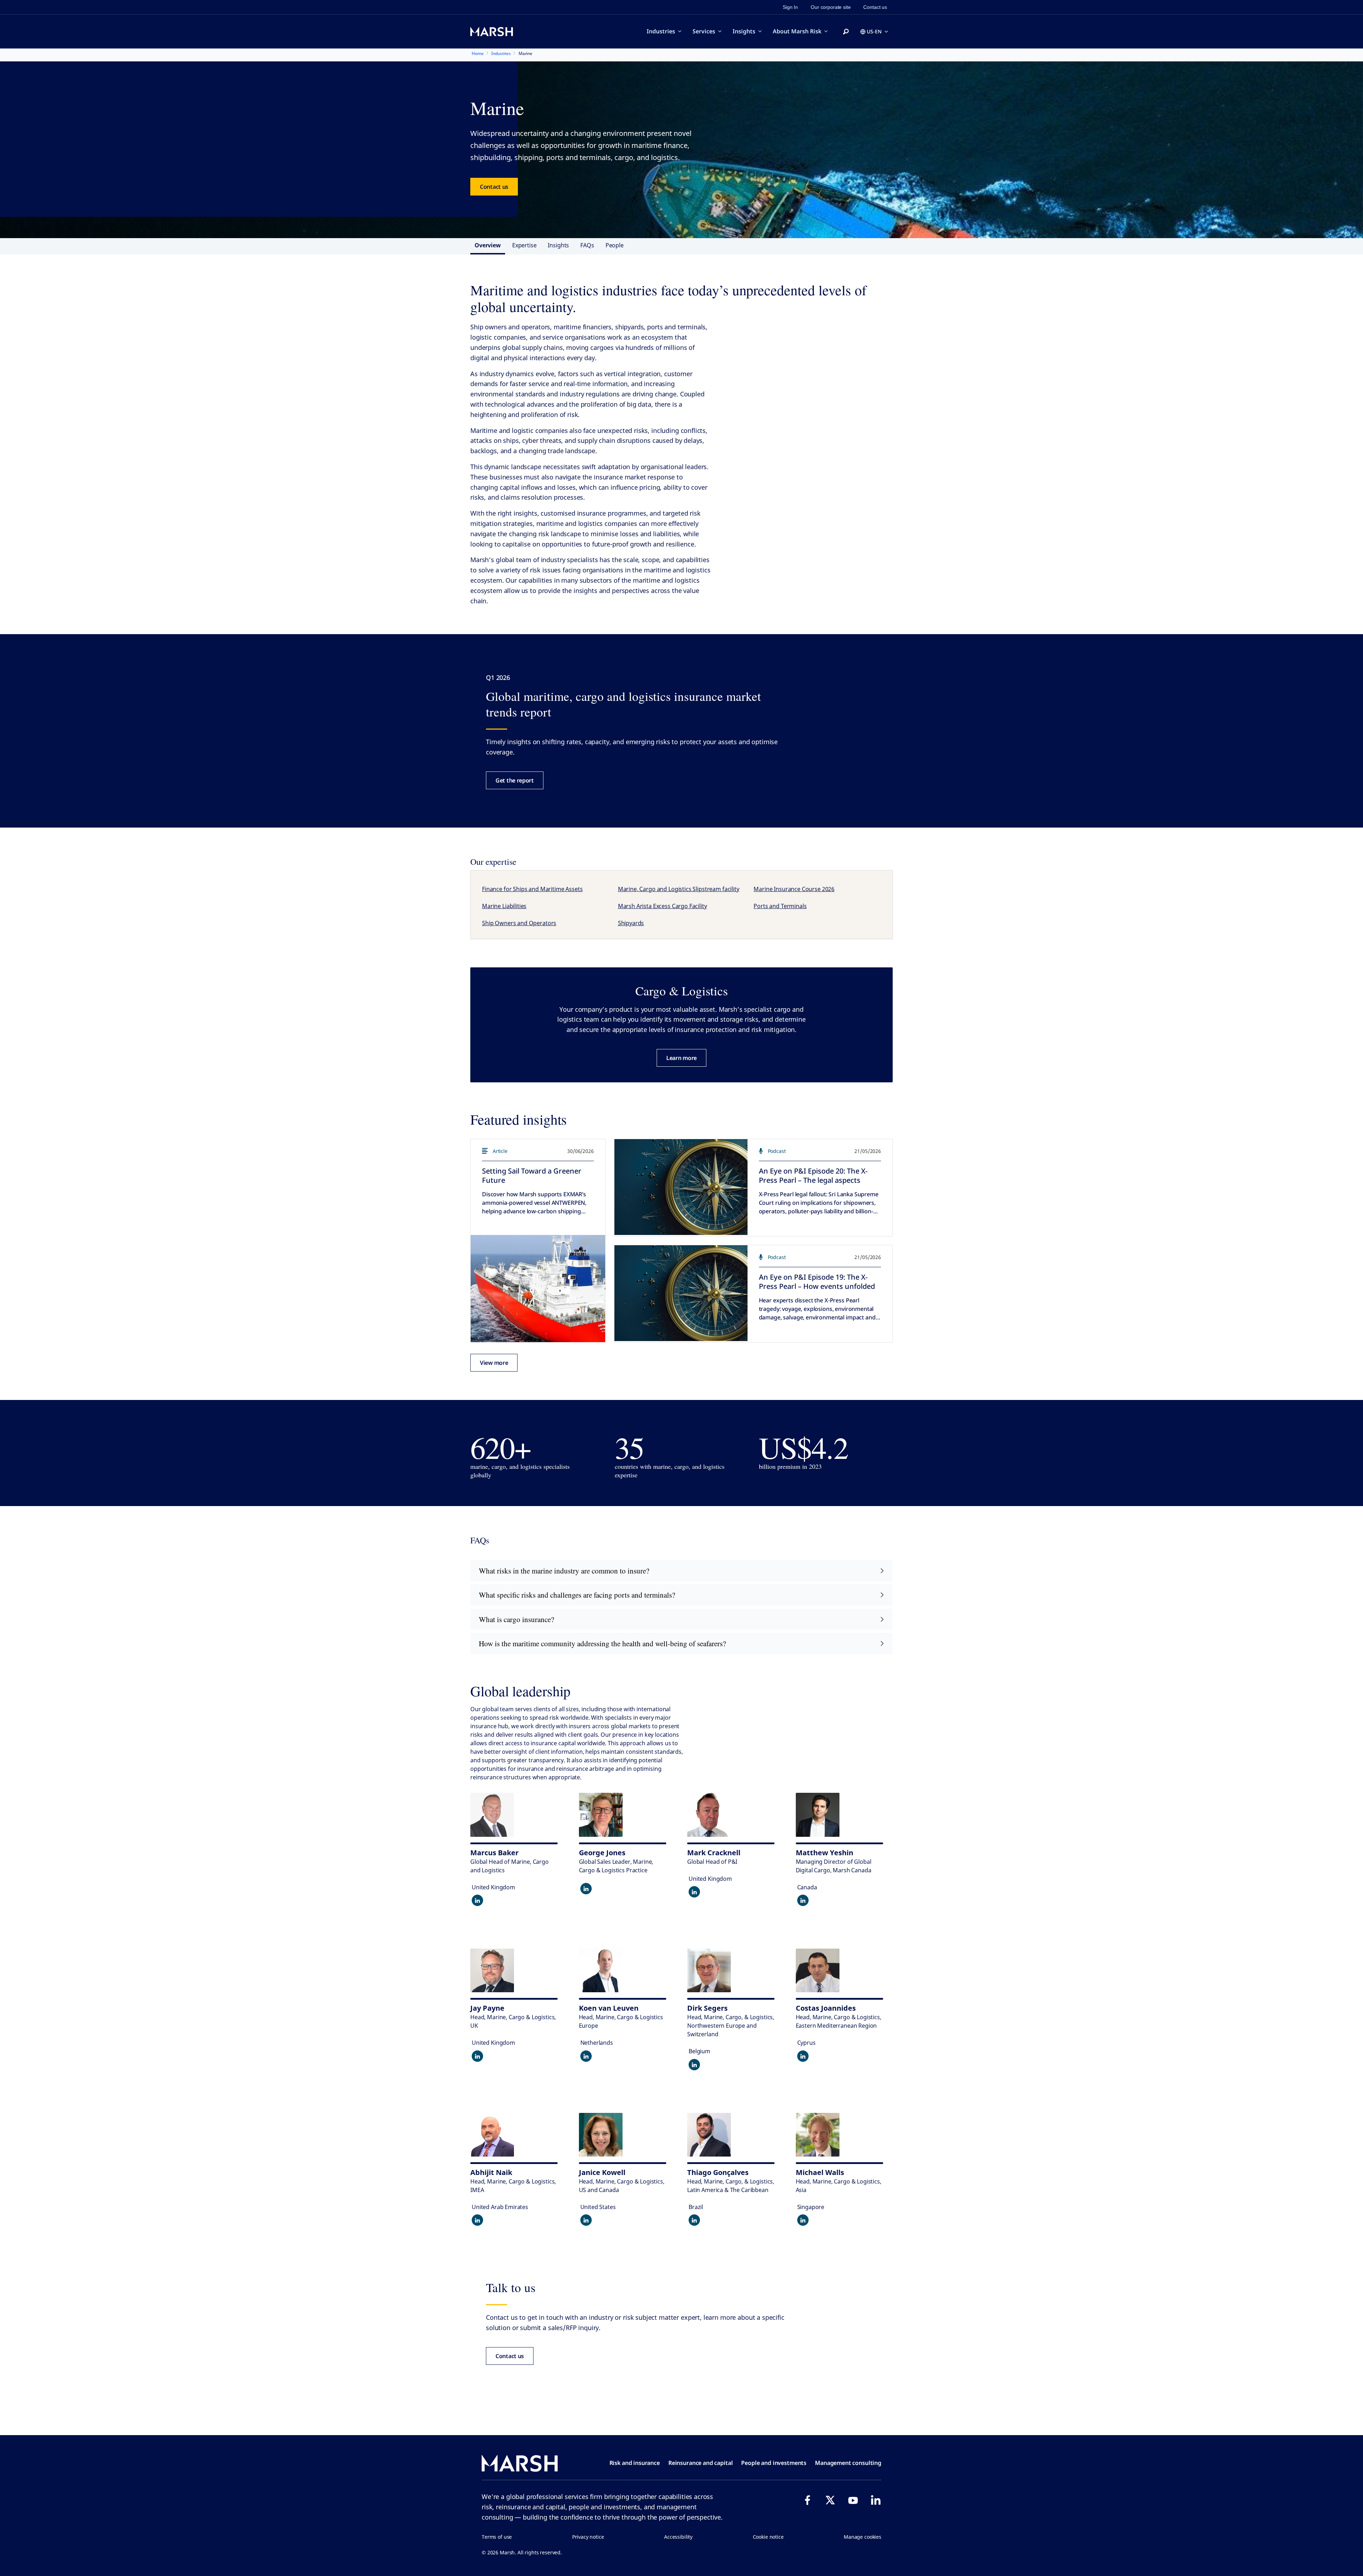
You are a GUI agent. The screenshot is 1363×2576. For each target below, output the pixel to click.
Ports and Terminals (780, 906)
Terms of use (497, 2537)
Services (704, 31)
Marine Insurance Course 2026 (794, 889)
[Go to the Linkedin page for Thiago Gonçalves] (694, 2220)
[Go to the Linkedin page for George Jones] (586, 1889)
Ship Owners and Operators (519, 923)
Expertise (524, 245)
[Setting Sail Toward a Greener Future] (538, 1289)
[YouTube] (853, 2500)
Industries (661, 31)
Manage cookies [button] (863, 2537)
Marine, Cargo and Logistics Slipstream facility (679, 889)
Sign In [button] (790, 7)
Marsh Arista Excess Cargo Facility (663, 906)
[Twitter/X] (830, 2500)
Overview (488, 245)
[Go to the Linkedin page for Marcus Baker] (477, 1900)
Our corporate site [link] (831, 7)
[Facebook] (808, 2500)
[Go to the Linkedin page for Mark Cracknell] (694, 1892)
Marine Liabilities (504, 906)
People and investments (774, 2463)
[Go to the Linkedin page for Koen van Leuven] (586, 2056)
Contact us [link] (875, 7)
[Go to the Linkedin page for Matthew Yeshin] (803, 1900)
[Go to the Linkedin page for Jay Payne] (477, 2056)
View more (494, 1363)
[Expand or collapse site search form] (846, 32)
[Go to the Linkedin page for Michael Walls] (803, 2220)
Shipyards (631, 923)
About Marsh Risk (797, 31)
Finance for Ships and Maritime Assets (532, 889)
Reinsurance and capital (701, 2463)
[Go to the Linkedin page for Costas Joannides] (803, 2056)
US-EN (874, 31)
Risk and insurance (635, 2463)
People (615, 245)
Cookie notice (768, 2537)
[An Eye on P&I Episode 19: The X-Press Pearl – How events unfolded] (681, 1293)
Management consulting (848, 2463)
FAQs (587, 245)
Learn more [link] (681, 1058)
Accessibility (678, 2537)
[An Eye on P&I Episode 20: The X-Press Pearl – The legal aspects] (681, 1187)
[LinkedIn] (876, 2500)
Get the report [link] (515, 780)
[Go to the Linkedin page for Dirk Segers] (694, 2065)
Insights (744, 31)
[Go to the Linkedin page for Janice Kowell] (586, 2220)
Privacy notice (588, 2537)
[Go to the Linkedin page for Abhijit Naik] (477, 2220)
